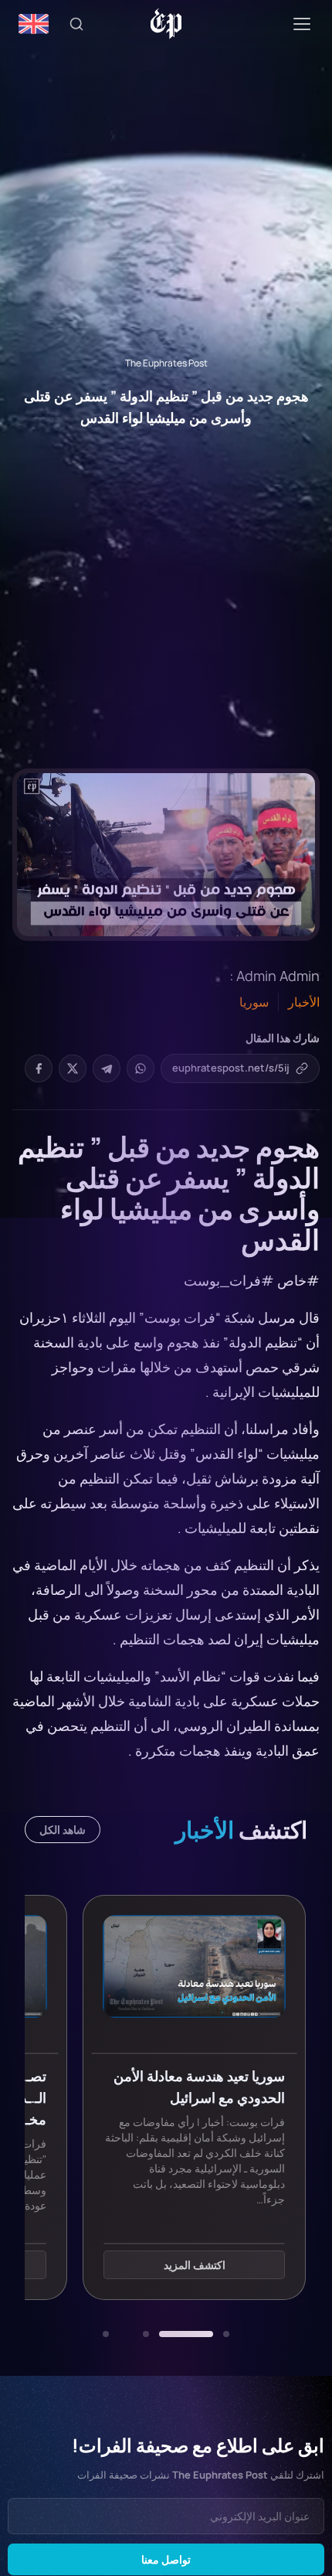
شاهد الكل (63, 1830)
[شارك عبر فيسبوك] (39, 1068)
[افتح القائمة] (302, 24)
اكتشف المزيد (195, 2265)
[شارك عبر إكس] (73, 1068)
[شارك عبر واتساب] (141, 1068)
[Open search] (76, 24)
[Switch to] (34, 24)
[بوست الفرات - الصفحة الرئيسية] (166, 24)
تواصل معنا (166, 2559)
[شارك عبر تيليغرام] (107, 1068)
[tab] (226, 2334)
